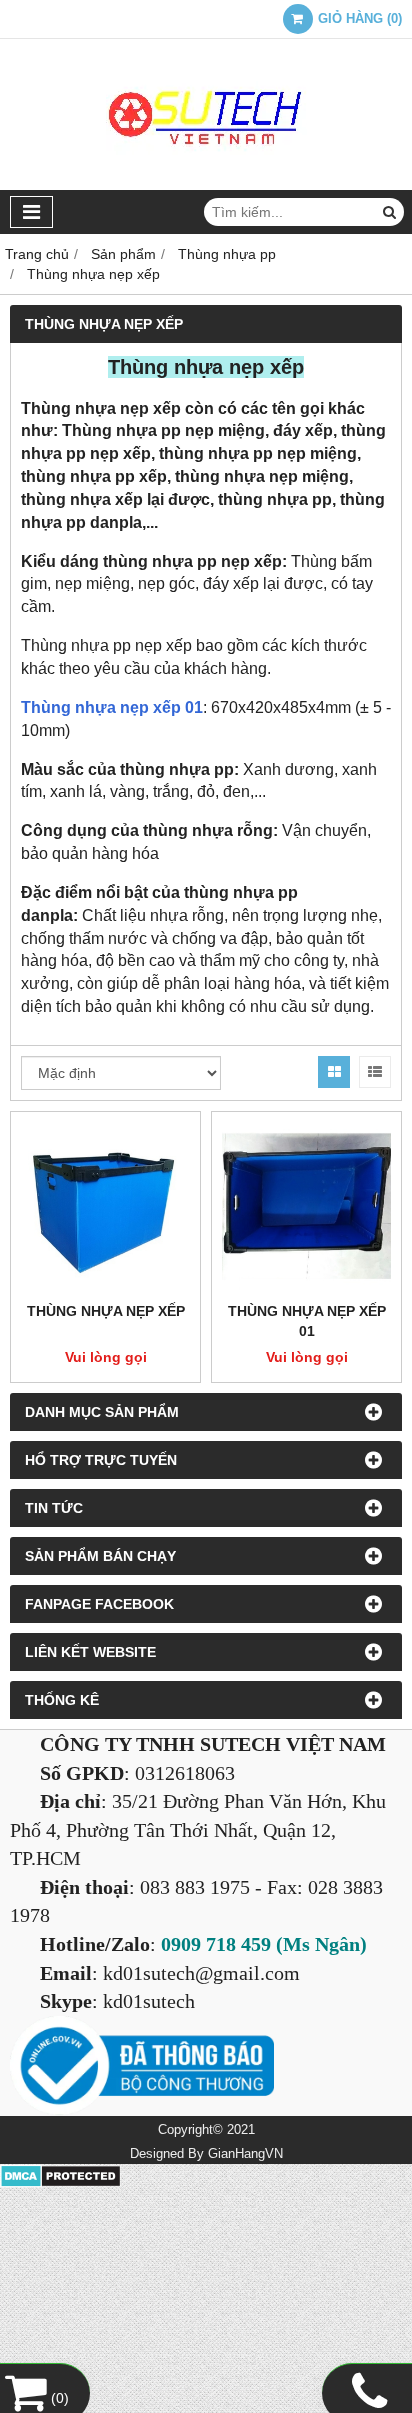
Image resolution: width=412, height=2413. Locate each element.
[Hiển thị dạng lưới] (334, 1072)
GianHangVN (245, 2154)
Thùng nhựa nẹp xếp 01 (112, 707)
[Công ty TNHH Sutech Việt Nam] (206, 185)
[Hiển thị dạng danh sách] (375, 1072)
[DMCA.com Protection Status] (60, 2183)
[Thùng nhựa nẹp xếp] (105, 1206)
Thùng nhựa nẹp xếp (106, 1311)
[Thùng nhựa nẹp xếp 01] (306, 1206)
